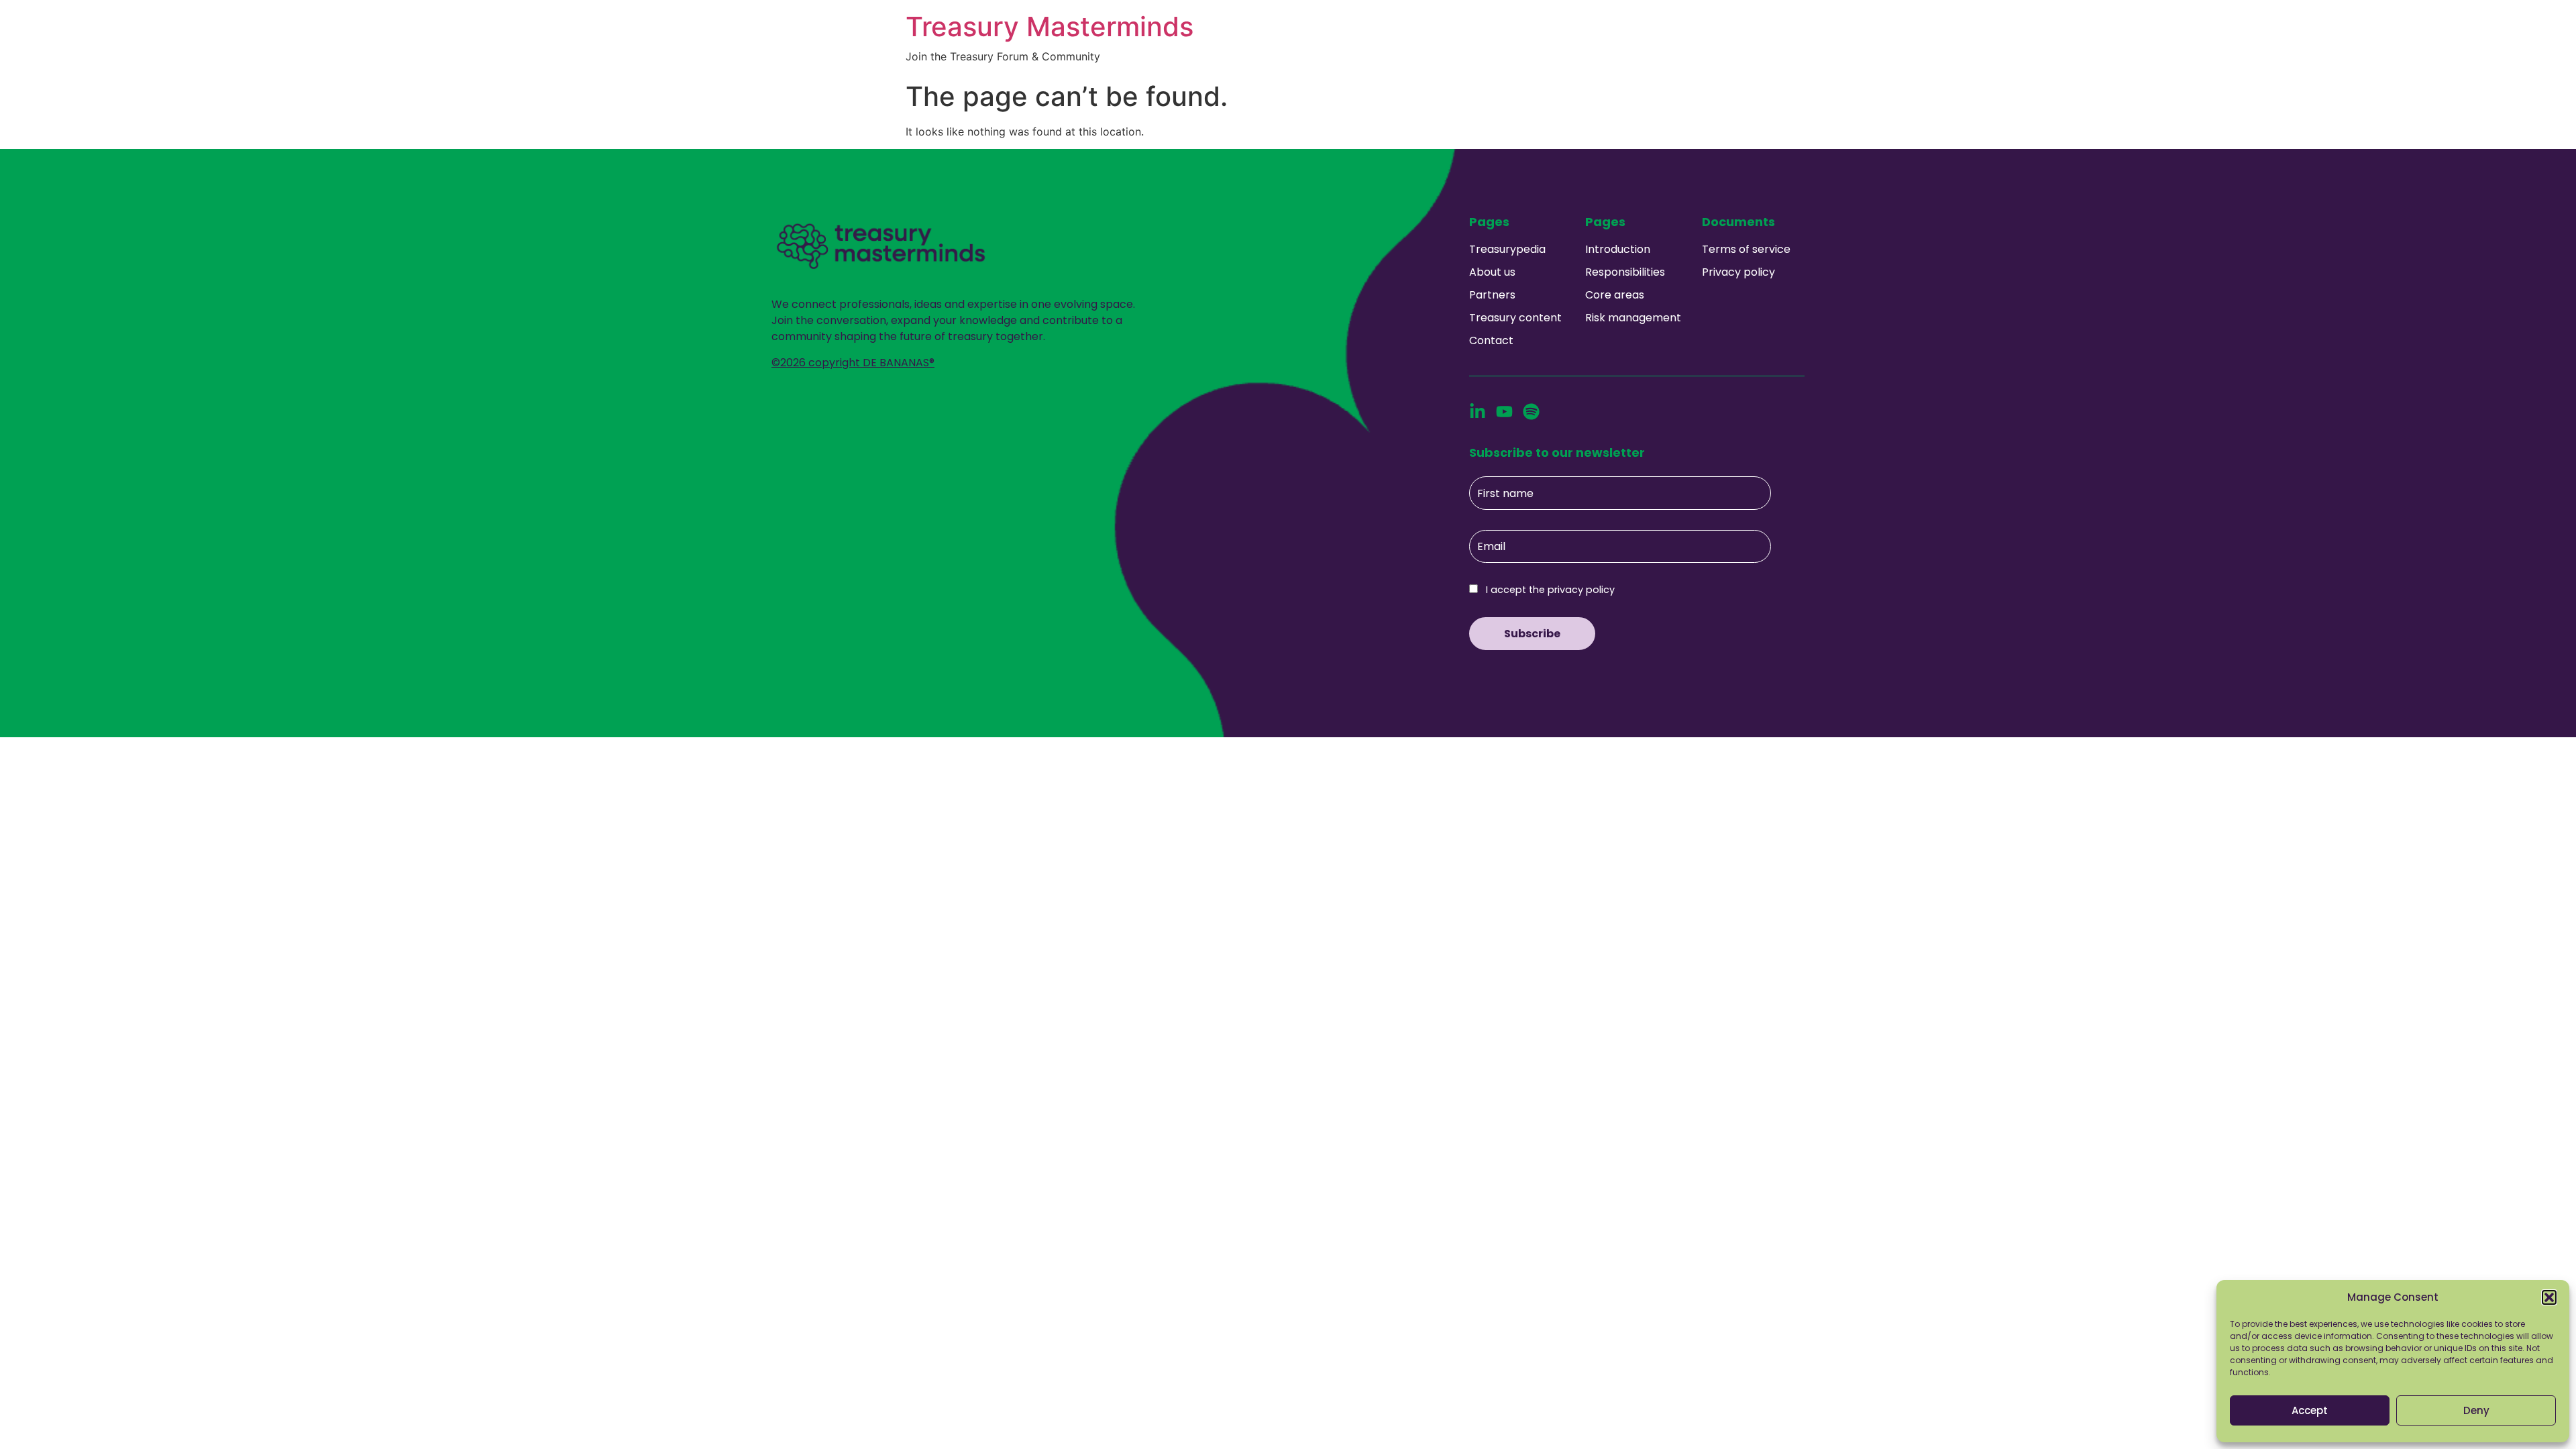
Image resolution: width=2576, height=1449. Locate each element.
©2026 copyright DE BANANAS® (853, 363)
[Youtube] (1504, 412)
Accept (2310, 1410)
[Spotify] (1531, 412)
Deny (2476, 1410)
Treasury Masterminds (1050, 26)
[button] (2549, 1297)
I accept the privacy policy (1549, 590)
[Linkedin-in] (1478, 412)
